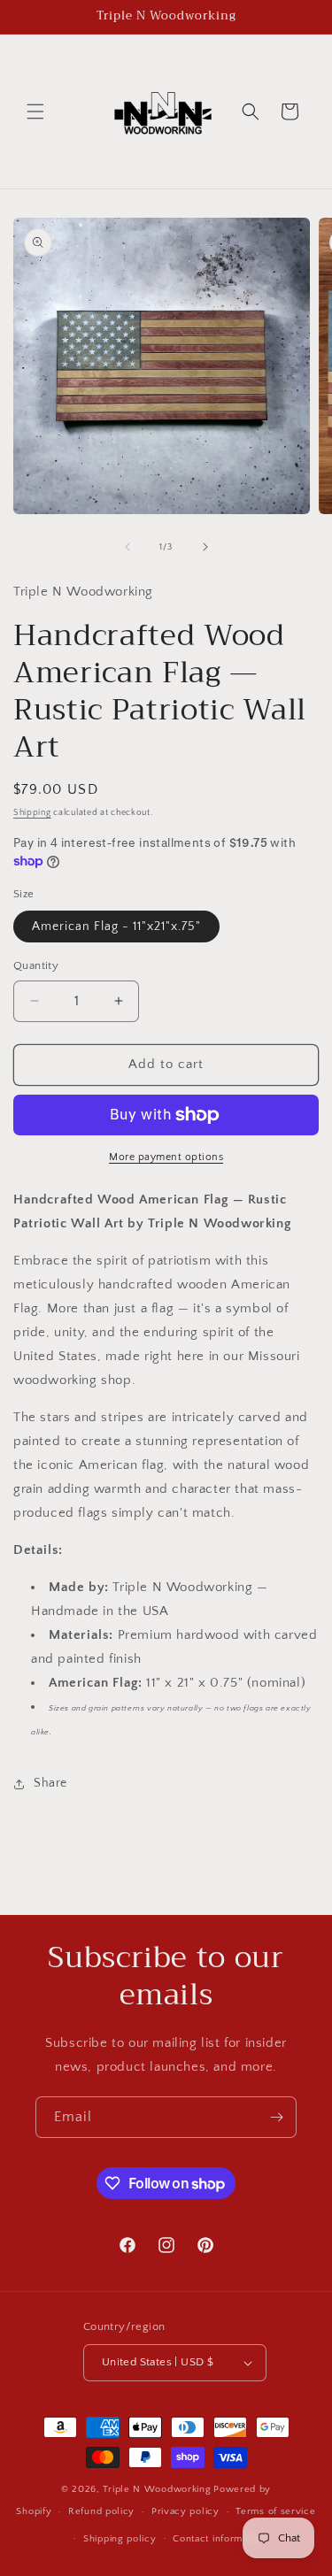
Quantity (36, 965)
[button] (35, 111)
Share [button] (50, 1783)
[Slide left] (127, 547)
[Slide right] (205, 547)
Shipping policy (120, 2539)
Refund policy (101, 2511)
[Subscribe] (276, 2117)
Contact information (219, 2539)
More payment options (166, 1157)
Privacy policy (185, 2511)
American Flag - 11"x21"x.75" (116, 927)
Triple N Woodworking (157, 2489)
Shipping (32, 813)
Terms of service (275, 2511)
